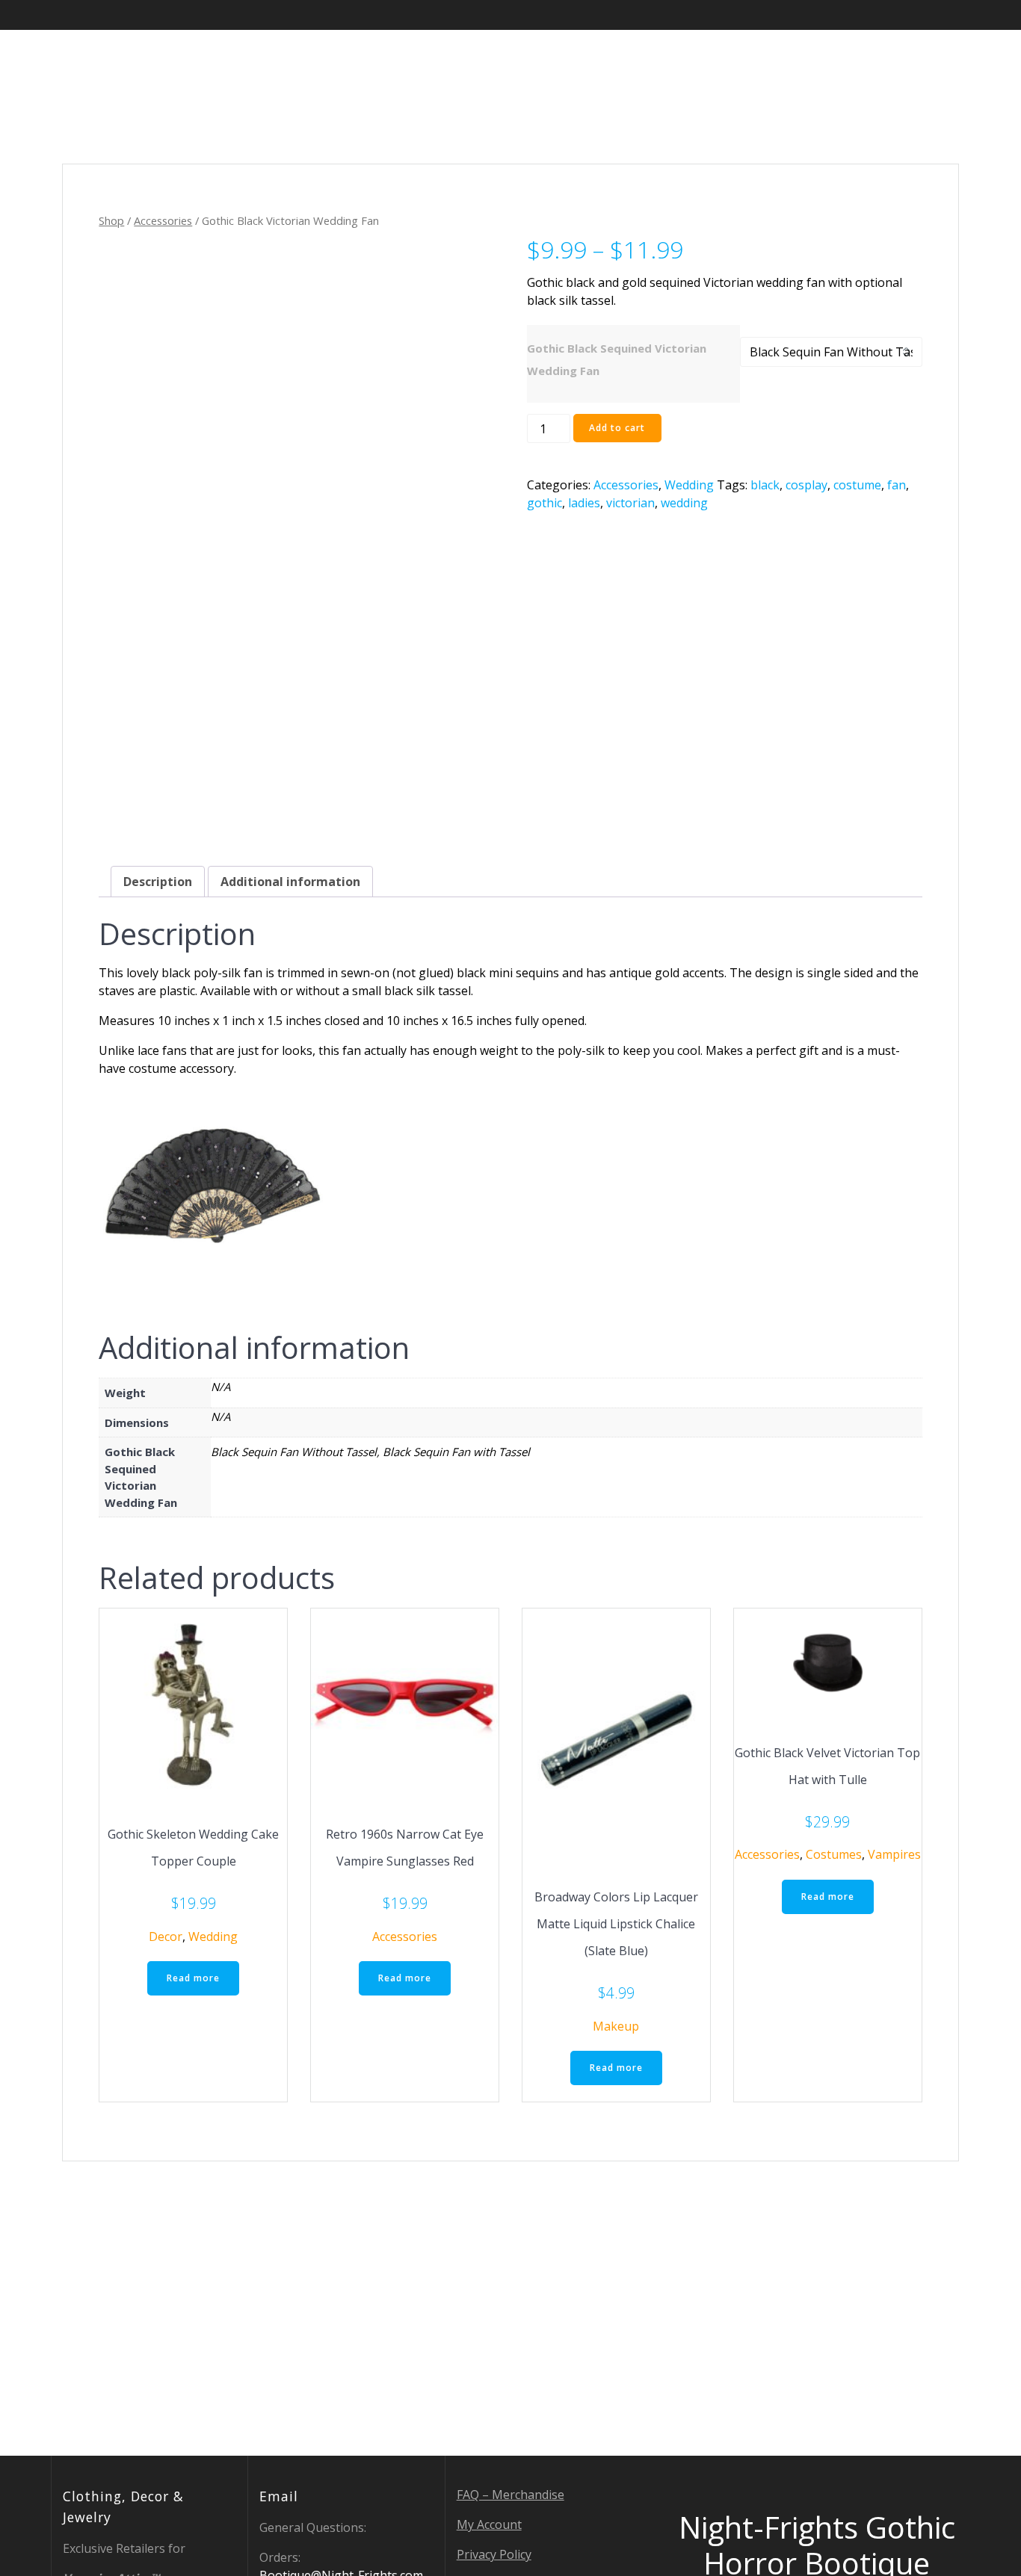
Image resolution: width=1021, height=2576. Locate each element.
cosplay (806, 485)
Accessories (163, 220)
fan (897, 485)
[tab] (158, 882)
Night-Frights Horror (160, 61)
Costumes (834, 1854)
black (765, 485)
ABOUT (774, 60)
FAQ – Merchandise (510, 2495)
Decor (166, 1936)
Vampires (894, 1854)
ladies (584, 503)
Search (906, 60)
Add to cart (617, 428)
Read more (193, 1978)
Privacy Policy (494, 2554)
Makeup (616, 2026)
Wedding (689, 485)
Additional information (290, 882)
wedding (684, 503)
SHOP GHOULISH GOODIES (646, 60)
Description (158, 882)
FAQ (839, 60)
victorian (630, 503)
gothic (545, 503)
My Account (489, 2524)
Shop (111, 220)
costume (857, 485)
